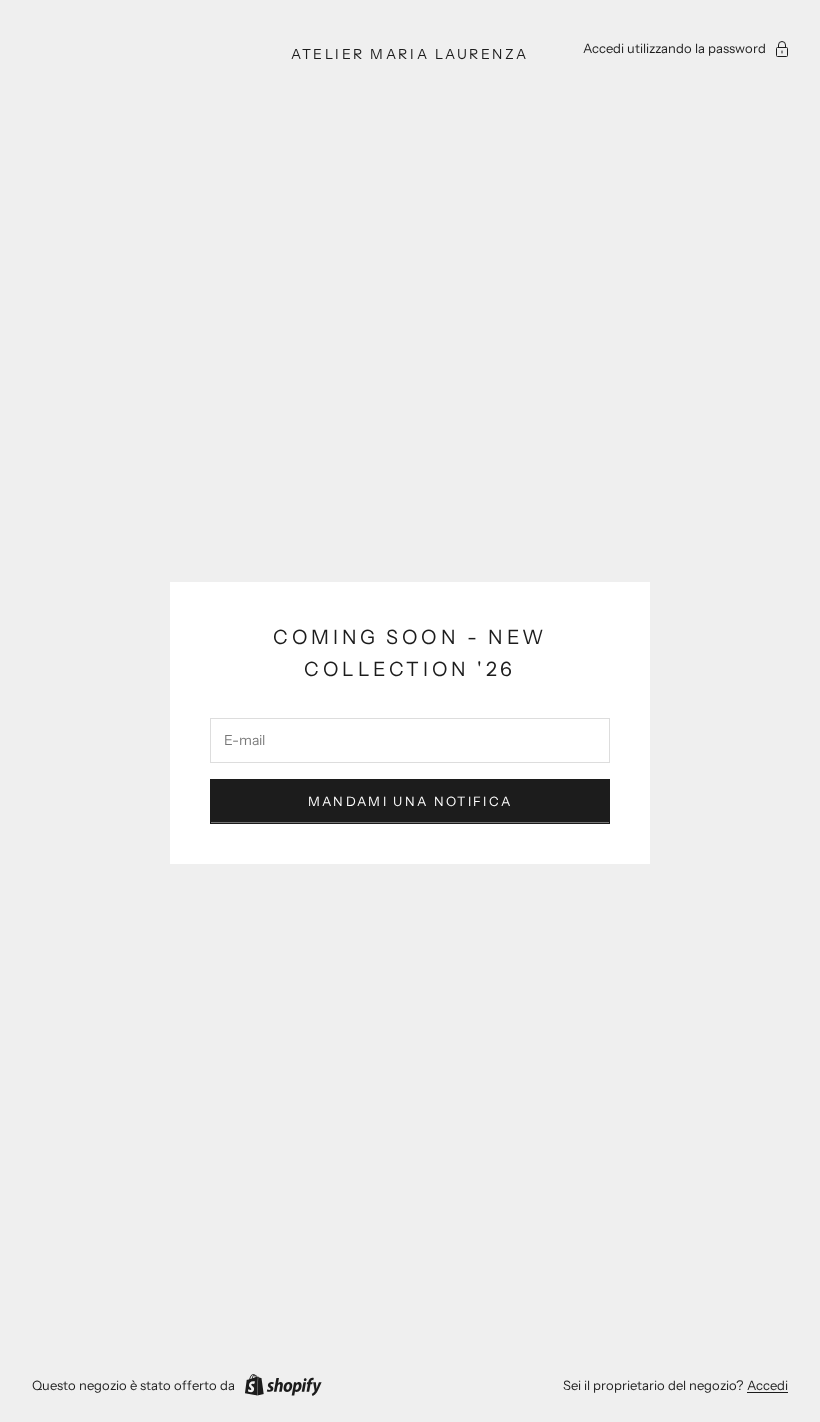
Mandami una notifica (410, 801)
